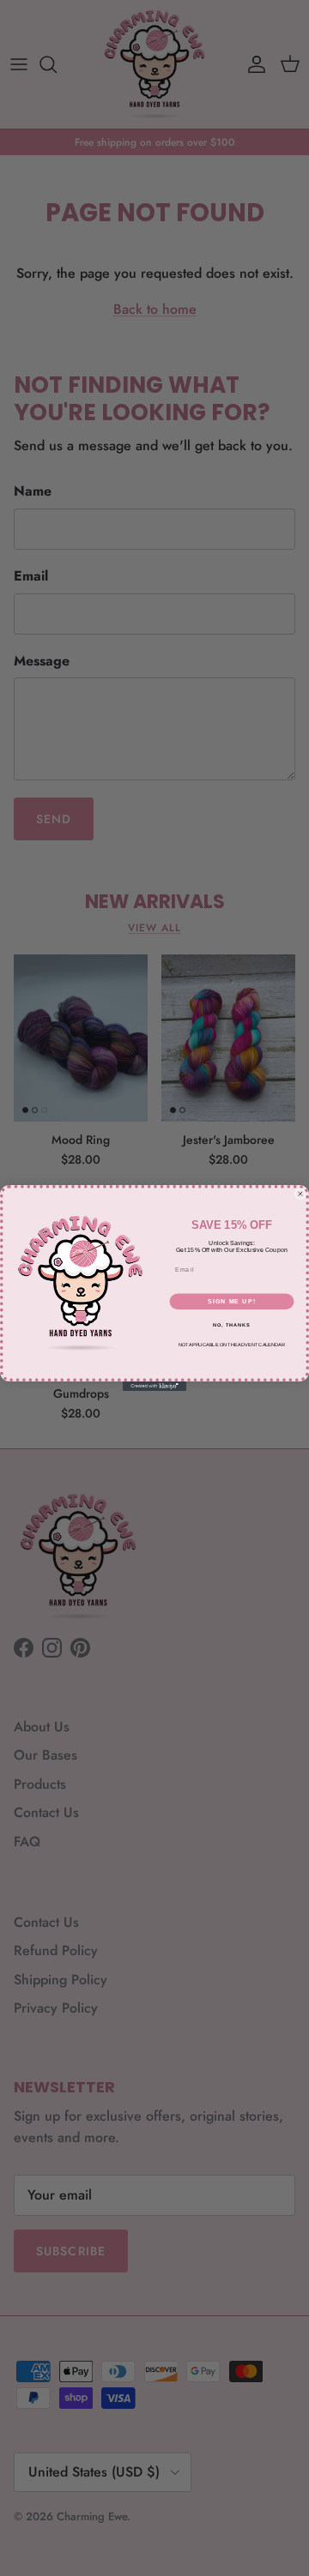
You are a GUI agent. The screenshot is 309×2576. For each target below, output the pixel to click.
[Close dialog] (300, 1194)
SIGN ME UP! (232, 1302)
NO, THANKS (232, 1325)
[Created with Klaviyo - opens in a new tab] (154, 1386)
